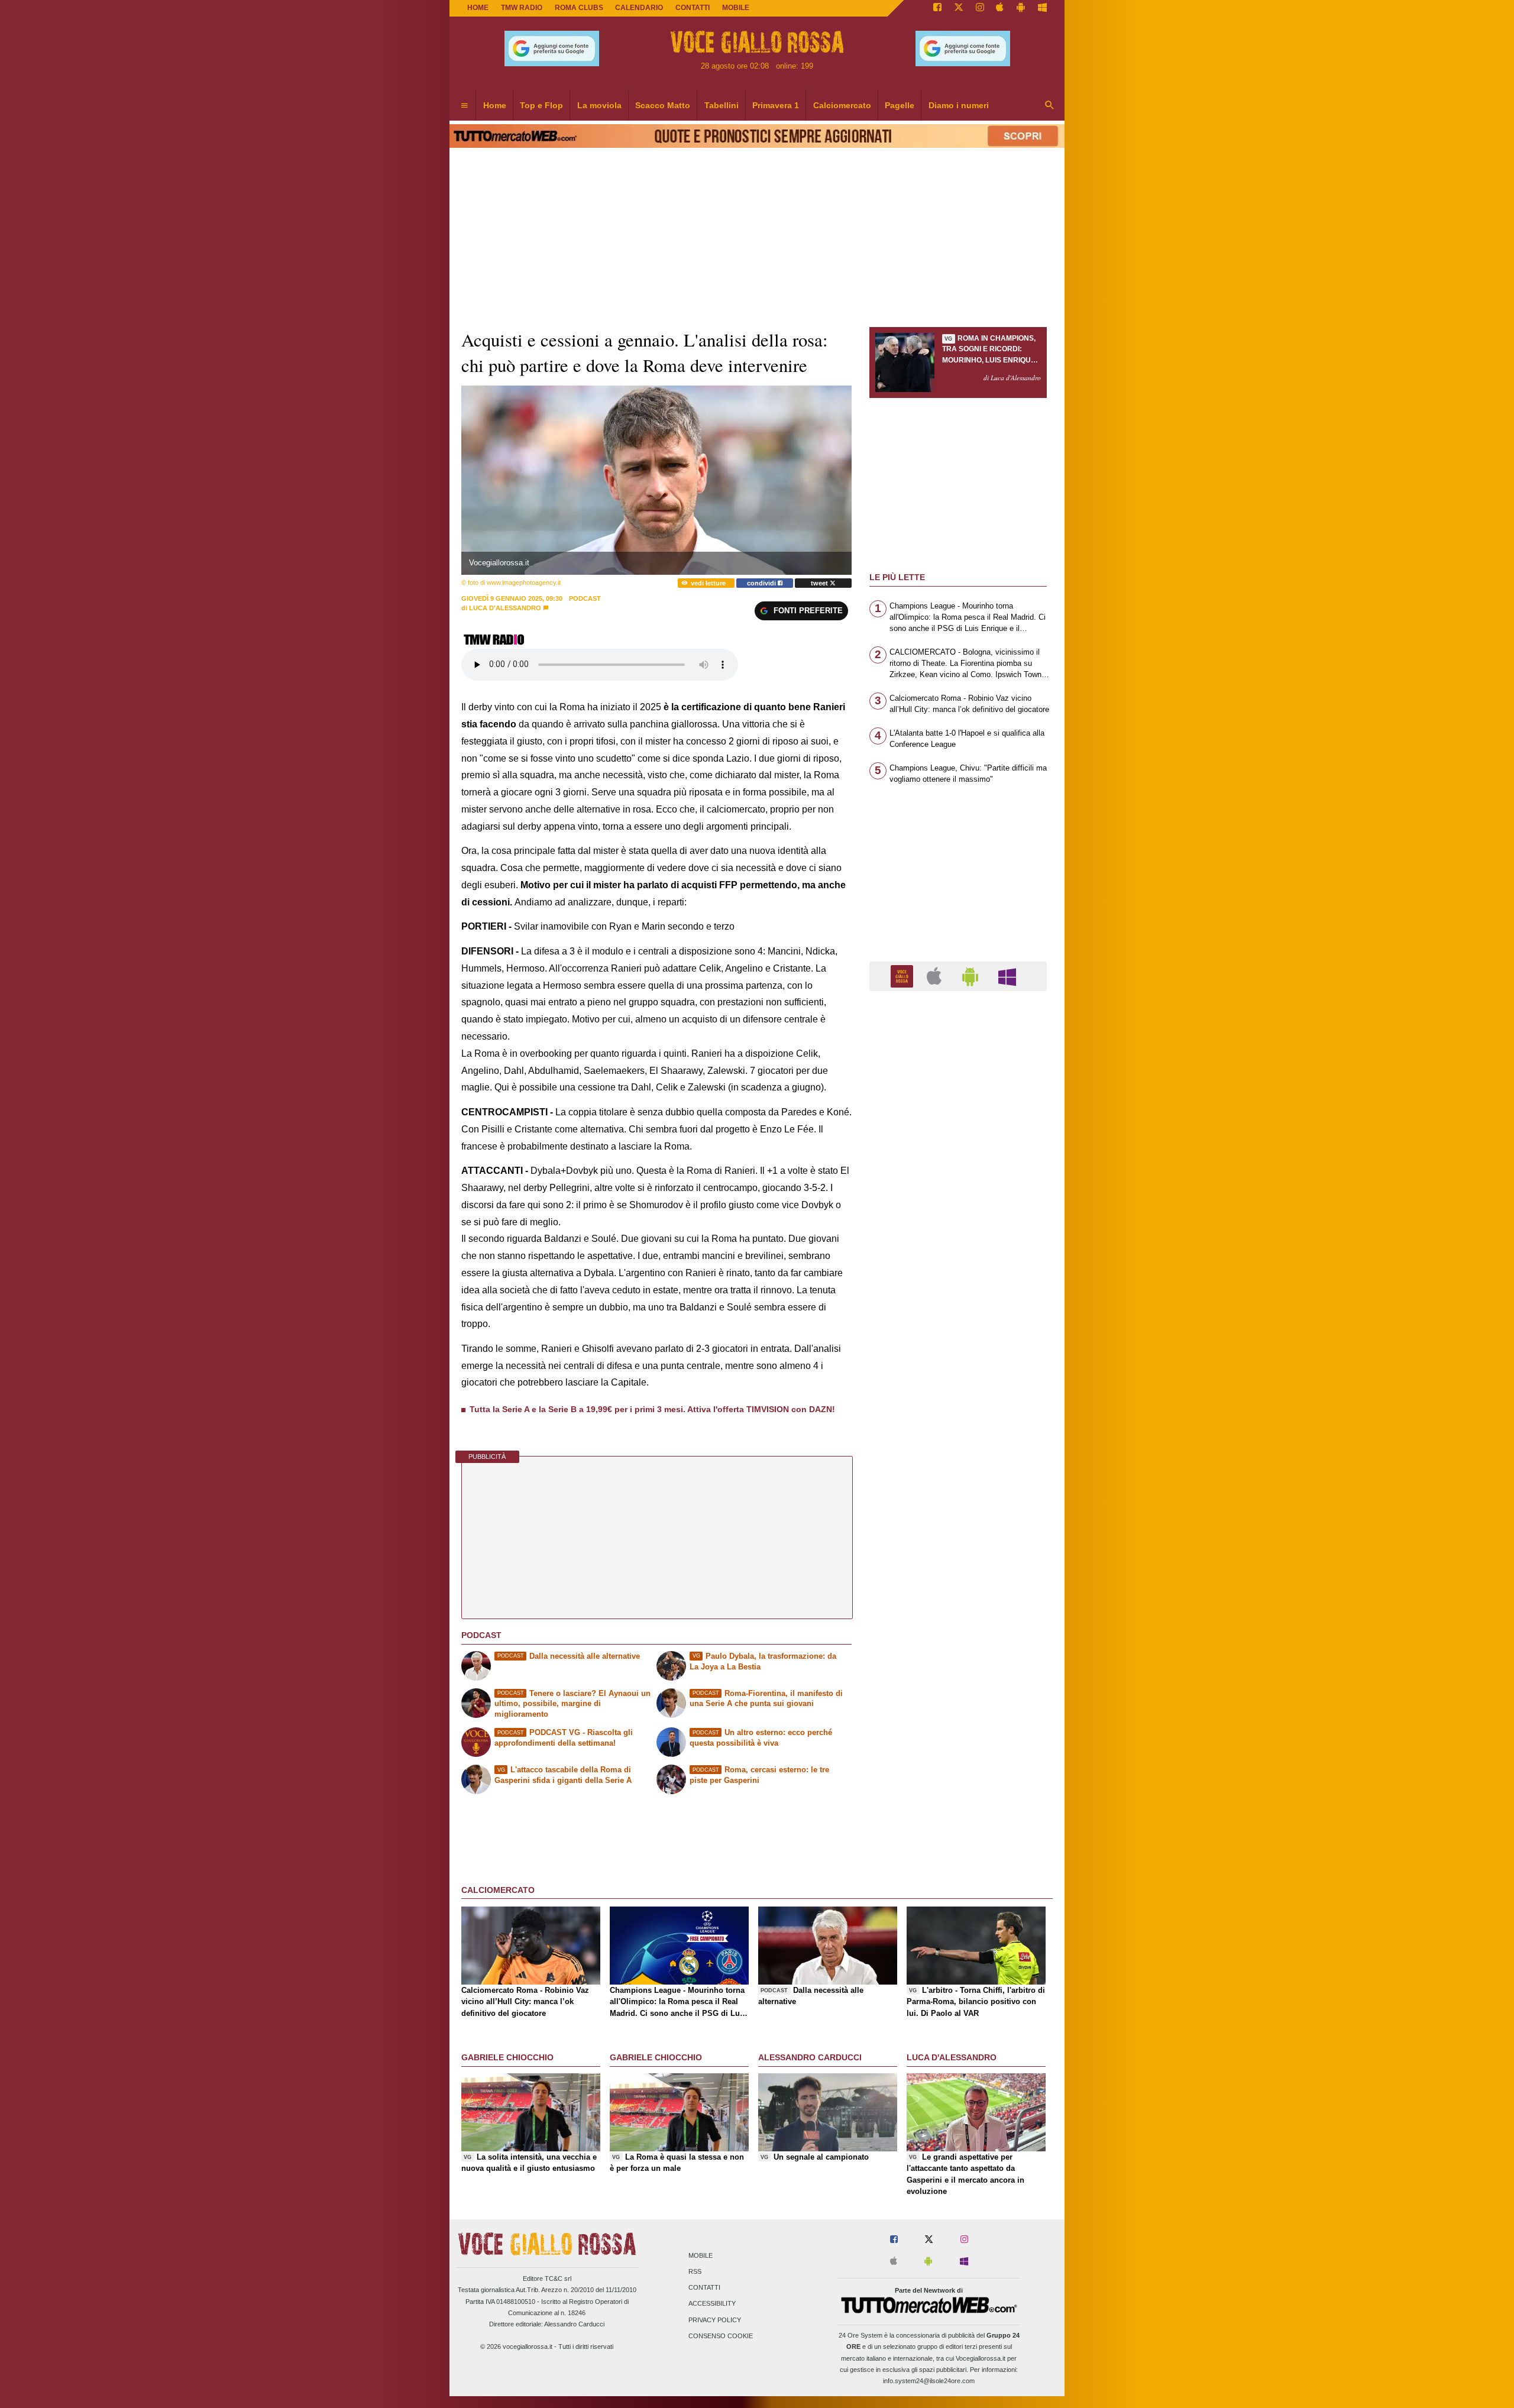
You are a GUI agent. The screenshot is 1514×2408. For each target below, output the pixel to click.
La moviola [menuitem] (599, 105)
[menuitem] (464, 106)
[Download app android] (1021, 8)
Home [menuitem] (495, 105)
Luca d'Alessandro (505, 608)
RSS (695, 2271)
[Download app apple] (1000, 8)
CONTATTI (693, 8)
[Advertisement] (958, 1459)
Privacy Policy (715, 2320)
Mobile (701, 2255)
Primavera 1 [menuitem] (776, 105)
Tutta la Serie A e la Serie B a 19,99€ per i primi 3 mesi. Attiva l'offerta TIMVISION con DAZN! (652, 1409)
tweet (820, 583)
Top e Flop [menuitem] (541, 105)
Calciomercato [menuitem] (842, 105)
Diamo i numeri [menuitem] (959, 105)
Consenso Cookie (721, 2336)
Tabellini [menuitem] (722, 105)
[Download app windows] (1042, 8)
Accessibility (712, 2304)
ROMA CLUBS (579, 8)
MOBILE (736, 8)
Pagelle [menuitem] (900, 105)
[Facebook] (937, 8)
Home (478, 8)
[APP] (904, 975)
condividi (762, 583)
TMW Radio (522, 8)
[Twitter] (959, 8)
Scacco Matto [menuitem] (663, 105)
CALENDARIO (639, 8)
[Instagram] (980, 8)
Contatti (704, 2288)
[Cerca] (1050, 106)
